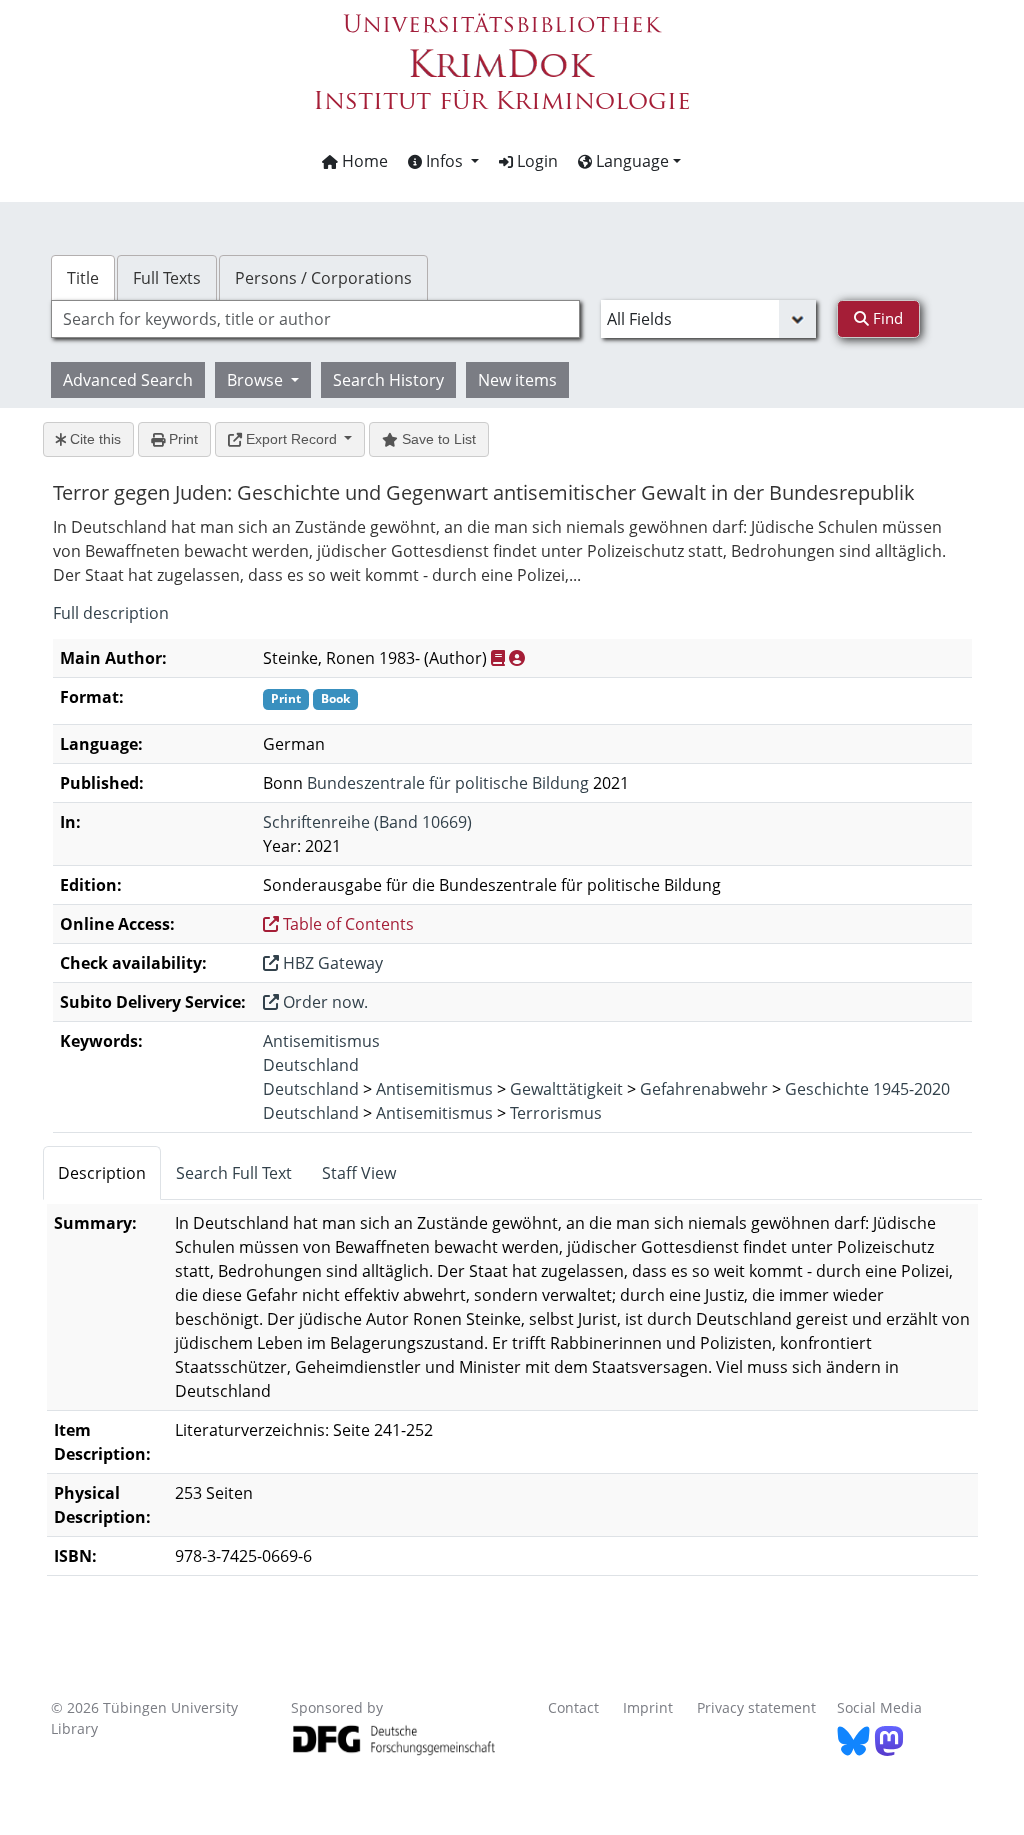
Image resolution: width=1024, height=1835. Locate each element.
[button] (443, 161)
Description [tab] (102, 1173)
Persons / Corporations (323, 278)
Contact (573, 1707)
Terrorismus (556, 1113)
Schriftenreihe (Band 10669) (367, 822)
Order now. (323, 1002)
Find (886, 318)
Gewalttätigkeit (566, 1089)
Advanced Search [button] (128, 380)
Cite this (93, 439)
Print (181, 439)
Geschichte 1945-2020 (867, 1089)
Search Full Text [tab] (234, 1173)
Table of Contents (346, 924)
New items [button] (517, 380)
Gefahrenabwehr (704, 1089)
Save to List (437, 439)
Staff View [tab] (359, 1173)
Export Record (291, 439)
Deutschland (311, 1065)
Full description (111, 613)
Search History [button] (388, 380)
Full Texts (167, 278)
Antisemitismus (321, 1041)
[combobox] (315, 319)
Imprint (648, 1707)
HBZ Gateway (331, 963)
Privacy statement (756, 1707)
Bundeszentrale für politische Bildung (448, 783)
